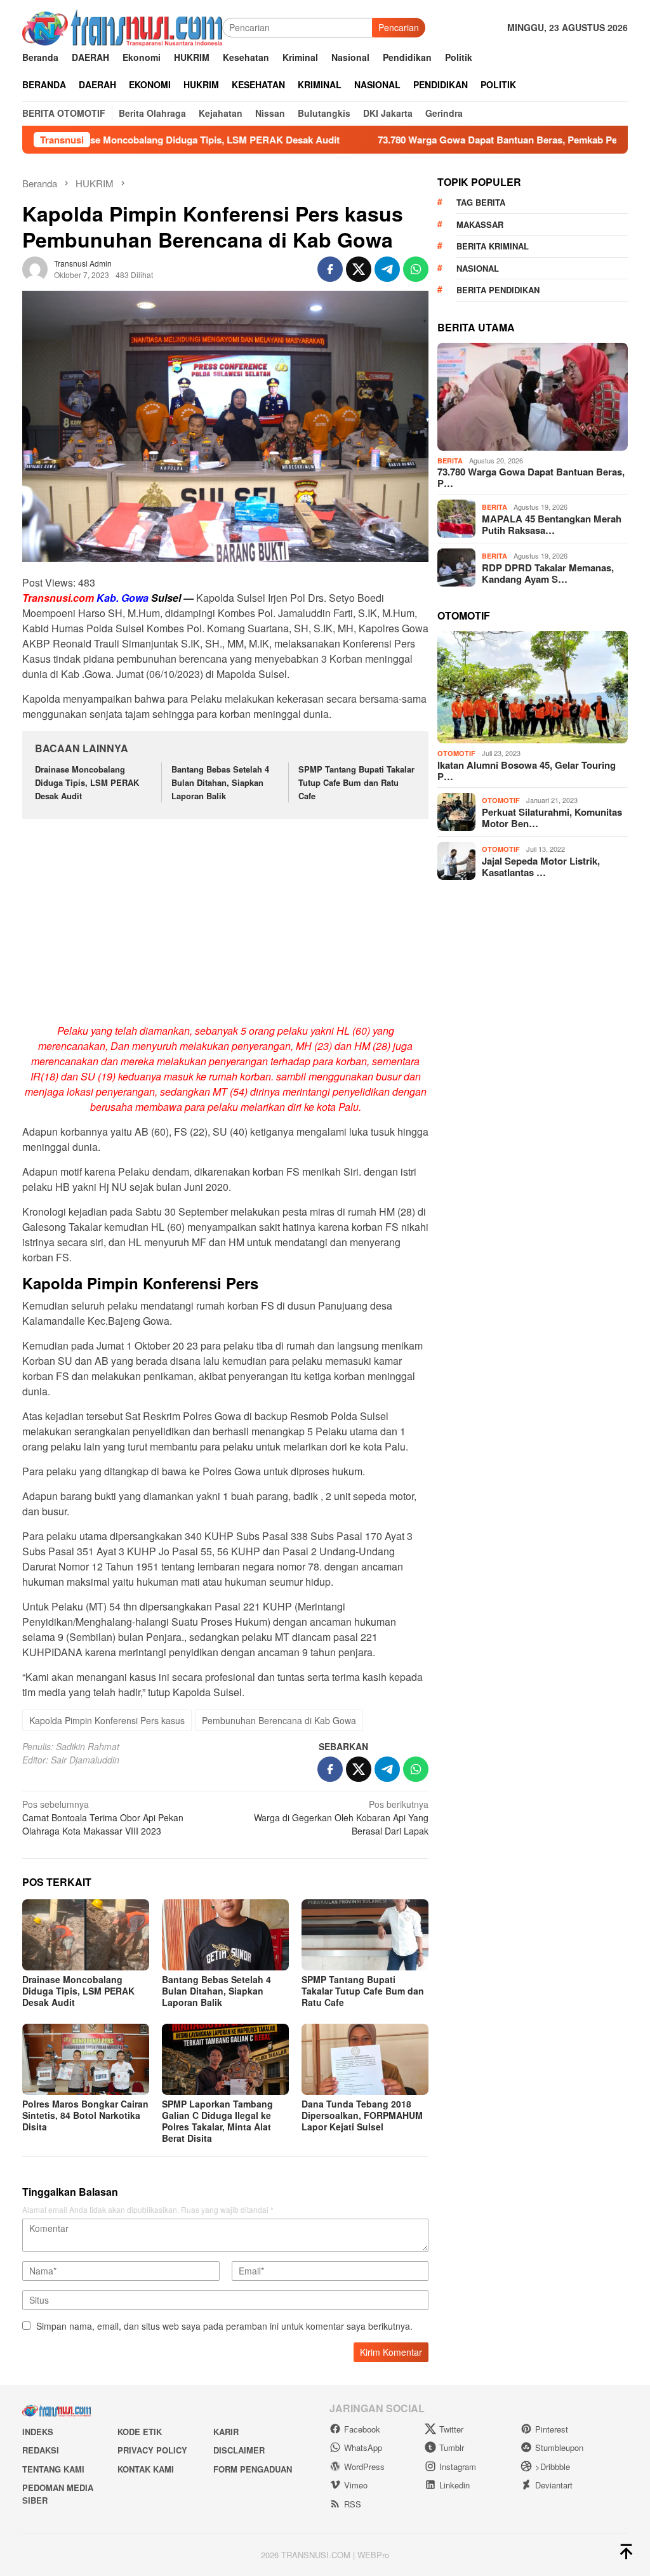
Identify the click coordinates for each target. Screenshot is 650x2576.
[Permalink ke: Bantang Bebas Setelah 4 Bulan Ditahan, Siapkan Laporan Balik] (225, 1935)
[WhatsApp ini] (416, 269)
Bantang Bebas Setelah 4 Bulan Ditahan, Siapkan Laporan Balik (220, 782)
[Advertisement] (225, 923)
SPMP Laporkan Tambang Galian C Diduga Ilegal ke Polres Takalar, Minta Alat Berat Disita (217, 2121)
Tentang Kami (53, 2469)
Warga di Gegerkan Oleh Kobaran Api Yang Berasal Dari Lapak (341, 1817)
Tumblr (452, 2447)
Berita (450, 461)
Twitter (451, 2429)
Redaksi (41, 2450)
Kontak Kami (146, 2469)
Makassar (480, 224)
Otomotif (456, 753)
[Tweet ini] (359, 269)
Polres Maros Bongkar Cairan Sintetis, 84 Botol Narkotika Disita (85, 2115)
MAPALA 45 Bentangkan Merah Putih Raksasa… (552, 524)
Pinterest (552, 2429)
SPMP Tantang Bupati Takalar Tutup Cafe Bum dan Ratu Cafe (356, 782)
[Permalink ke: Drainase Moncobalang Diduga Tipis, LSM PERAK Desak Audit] (86, 1935)
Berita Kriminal (493, 246)
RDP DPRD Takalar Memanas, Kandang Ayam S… (548, 573)
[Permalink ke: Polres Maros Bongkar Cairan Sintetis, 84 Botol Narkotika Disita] (86, 2059)
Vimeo (356, 2485)
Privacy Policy (152, 2450)
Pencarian (399, 27)
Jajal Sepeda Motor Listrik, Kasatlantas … (541, 866)
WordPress (364, 2466)
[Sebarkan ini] (330, 269)
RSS (353, 2504)
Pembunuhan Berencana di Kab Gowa (279, 1720)
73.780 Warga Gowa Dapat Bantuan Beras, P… (531, 477)
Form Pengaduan (253, 2469)
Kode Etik (140, 2432)
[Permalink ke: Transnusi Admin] (35, 268)
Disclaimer (239, 2450)
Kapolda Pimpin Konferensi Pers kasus (107, 1720)
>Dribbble (553, 2466)
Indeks (38, 2432)
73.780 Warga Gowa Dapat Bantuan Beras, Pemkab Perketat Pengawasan (470, 140)
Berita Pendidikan (498, 290)
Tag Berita (481, 202)
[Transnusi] (122, 26)
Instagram (458, 2466)
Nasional (478, 268)
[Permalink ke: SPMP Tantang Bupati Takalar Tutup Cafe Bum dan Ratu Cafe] (365, 1935)
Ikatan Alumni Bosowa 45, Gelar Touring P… (527, 771)
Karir (226, 2432)
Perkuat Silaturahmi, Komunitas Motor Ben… (552, 818)
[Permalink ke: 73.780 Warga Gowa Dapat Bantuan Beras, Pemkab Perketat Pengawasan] (533, 397)
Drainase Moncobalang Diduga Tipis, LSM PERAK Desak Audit (87, 782)
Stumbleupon (559, 2447)
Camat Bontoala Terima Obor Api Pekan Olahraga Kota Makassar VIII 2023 (103, 1817)
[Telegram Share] (387, 269)
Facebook (362, 2429)
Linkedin (454, 2485)
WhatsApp (363, 2447)
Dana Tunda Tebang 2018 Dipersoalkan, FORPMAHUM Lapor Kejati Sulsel (362, 2115)
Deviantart (554, 2485)
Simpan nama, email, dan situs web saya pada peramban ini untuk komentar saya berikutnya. (224, 2326)
